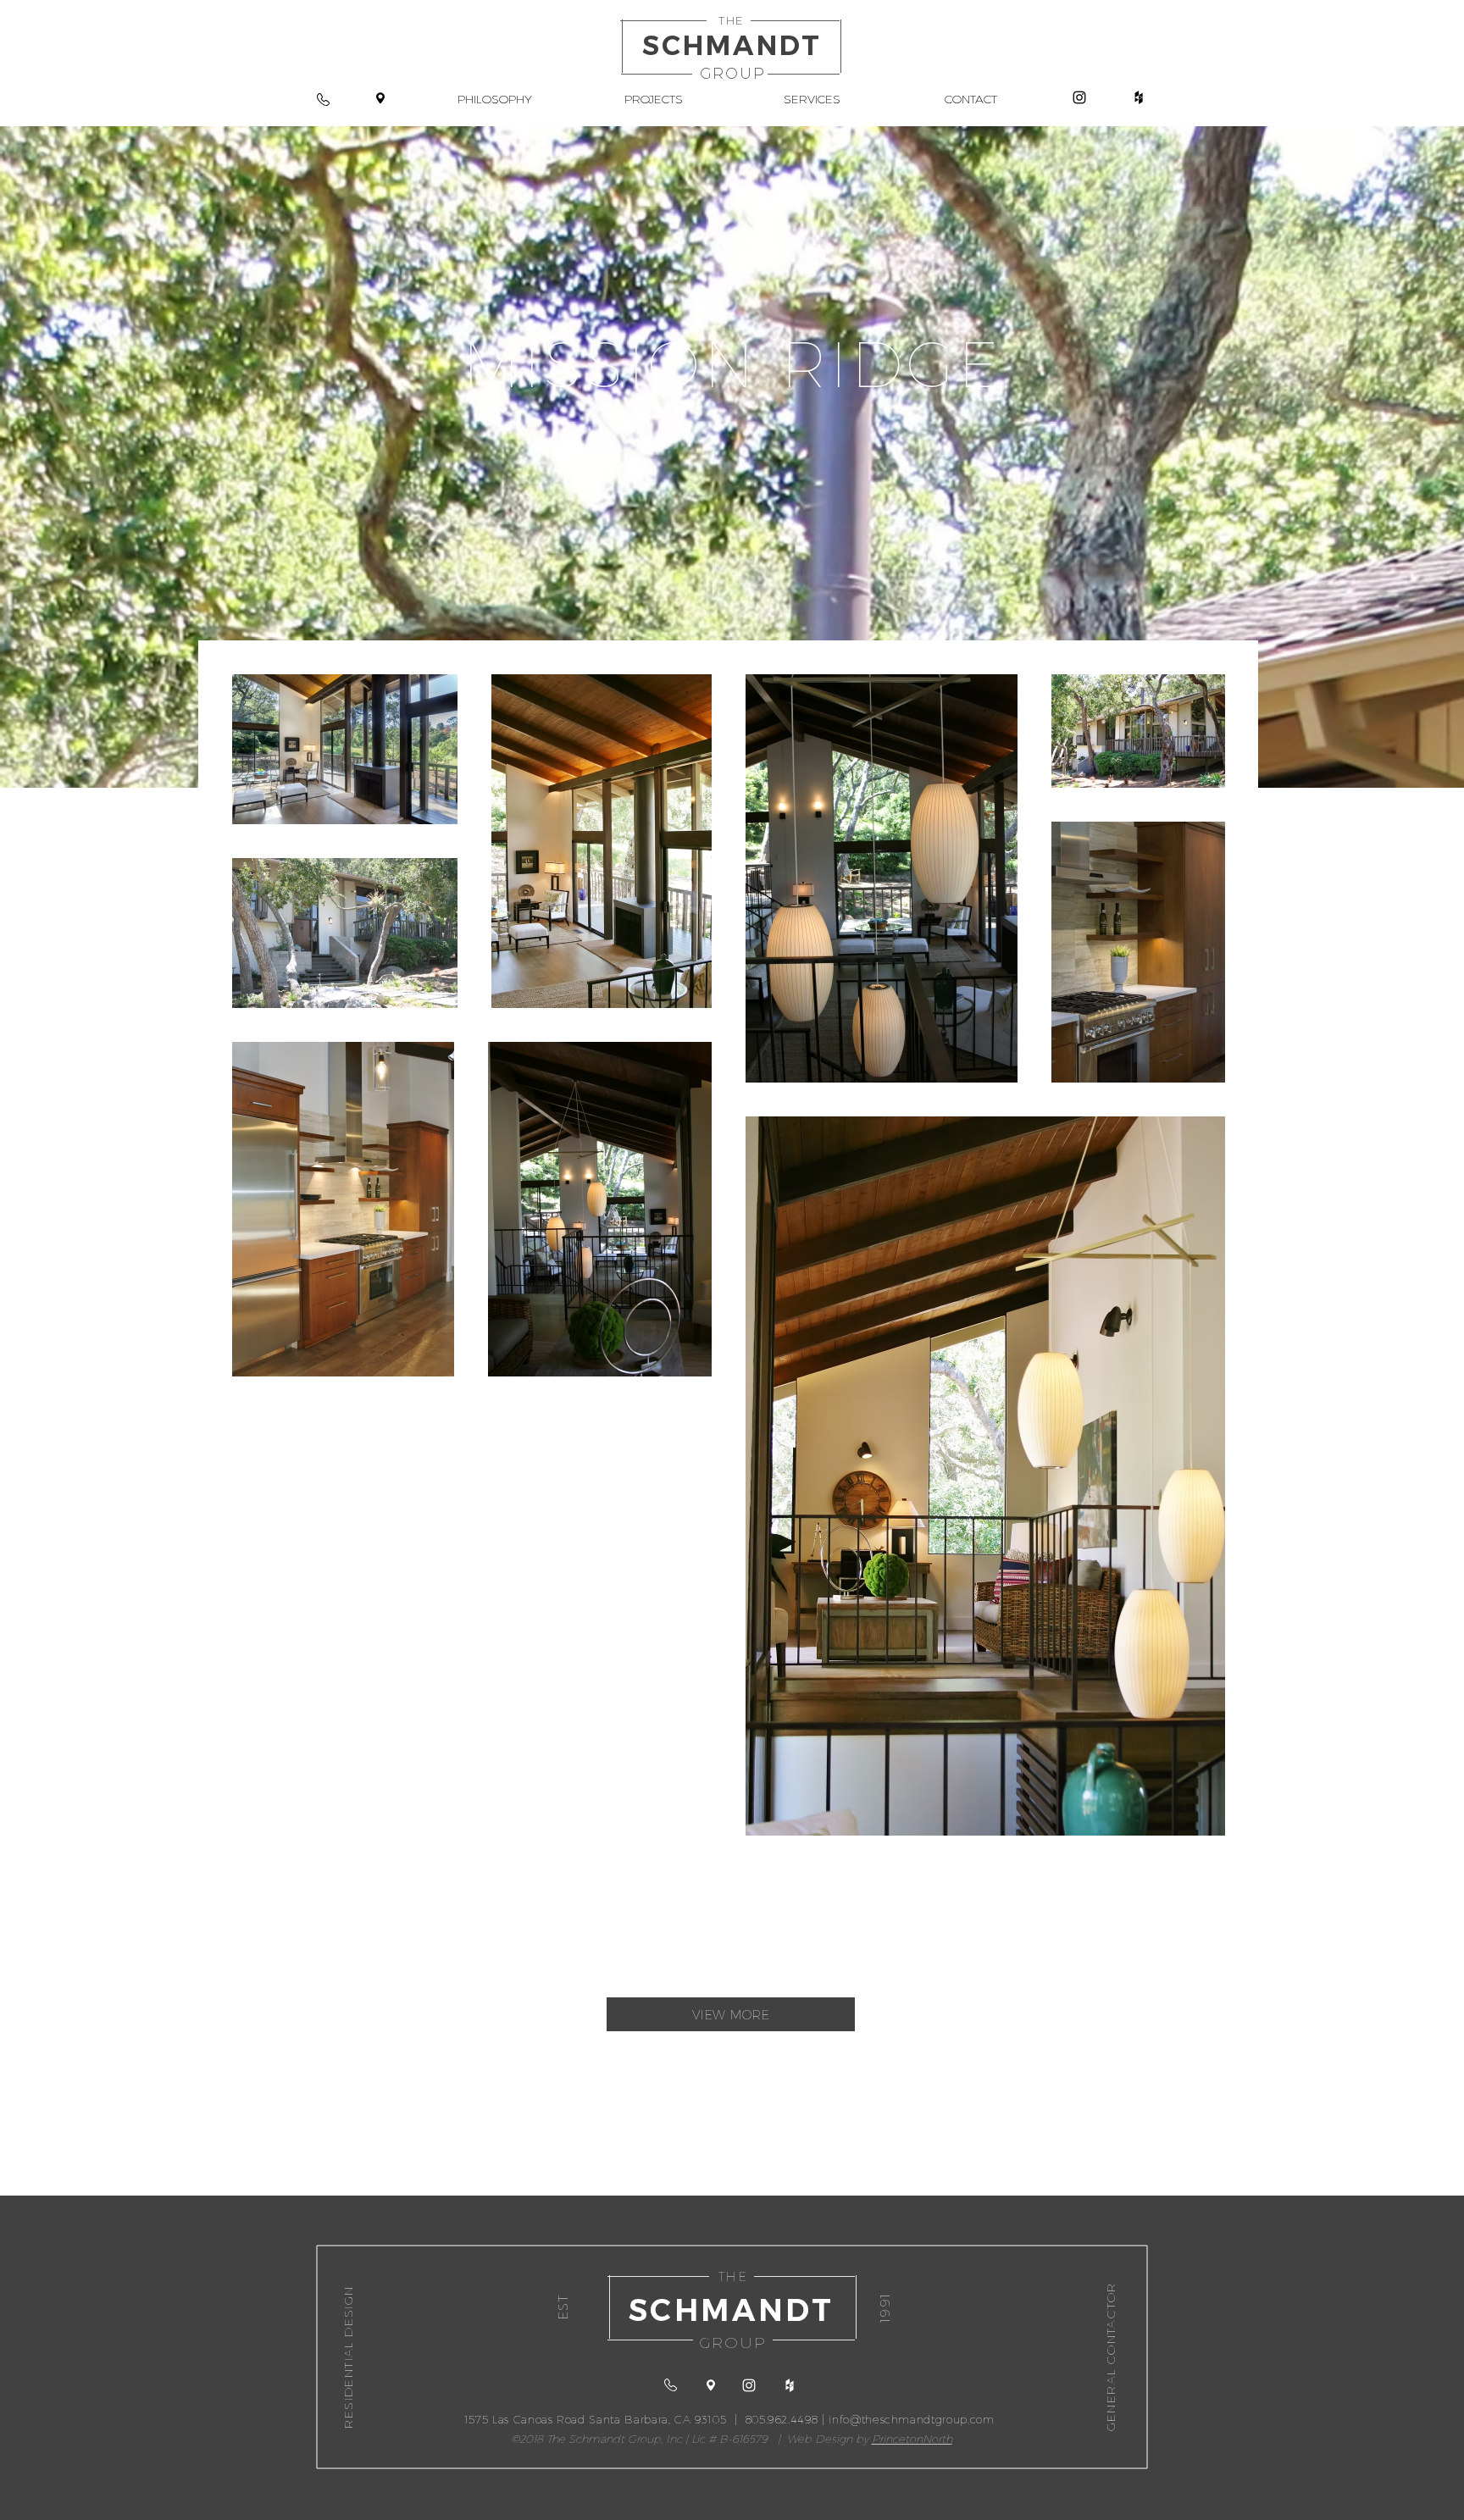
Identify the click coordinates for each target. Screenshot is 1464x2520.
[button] (654, 98)
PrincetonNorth (912, 2439)
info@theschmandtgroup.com (911, 2419)
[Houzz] (1139, 97)
